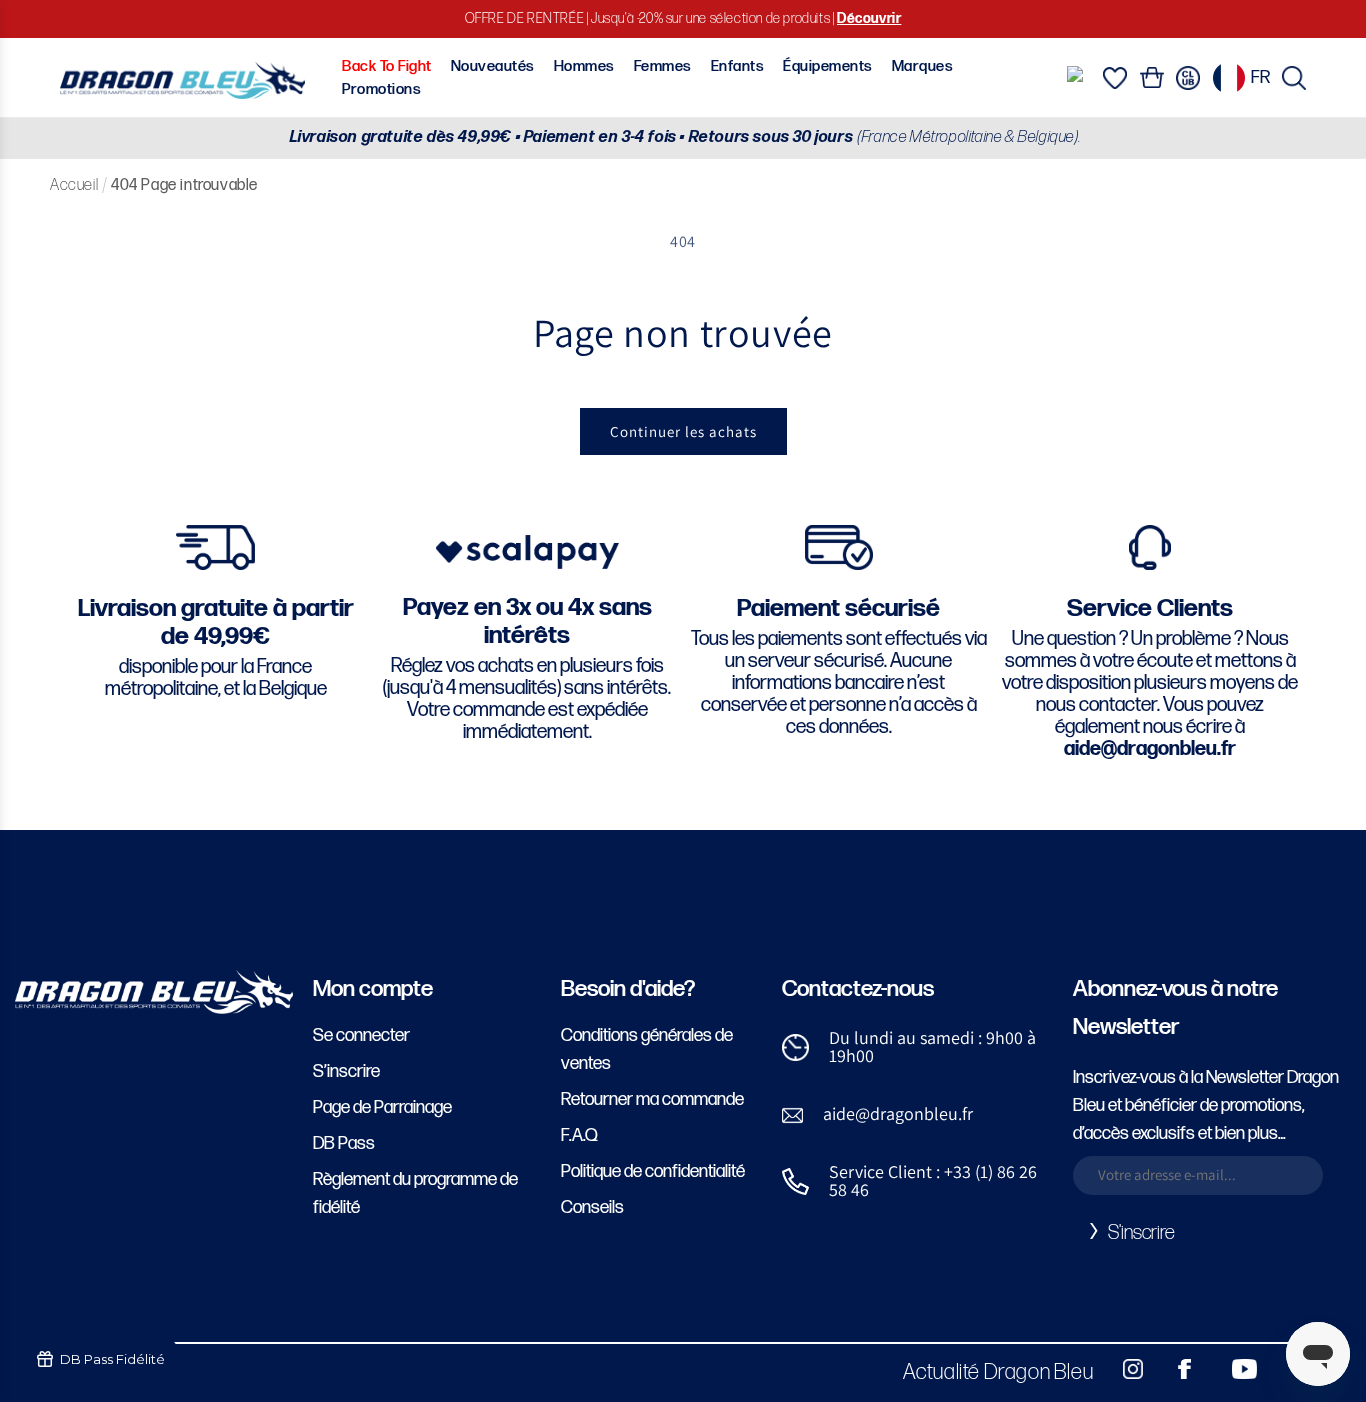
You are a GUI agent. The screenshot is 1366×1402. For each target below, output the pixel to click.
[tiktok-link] (1286, 1369)
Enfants (737, 66)
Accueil (74, 185)
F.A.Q (579, 1135)
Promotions (381, 89)
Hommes (584, 66)
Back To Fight (386, 66)
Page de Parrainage (382, 1107)
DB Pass (344, 1143)
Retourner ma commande (652, 1099)
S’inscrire (346, 1071)
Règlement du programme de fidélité (415, 1193)
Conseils (592, 1207)
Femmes (663, 66)
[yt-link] (1231, 1369)
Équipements (827, 66)
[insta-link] (1122, 1369)
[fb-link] (1177, 1369)
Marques (922, 66)
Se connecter (361, 1035)
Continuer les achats (683, 431)
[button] (1294, 78)
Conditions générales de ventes (647, 1049)
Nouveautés (493, 66)
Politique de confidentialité (653, 1171)
